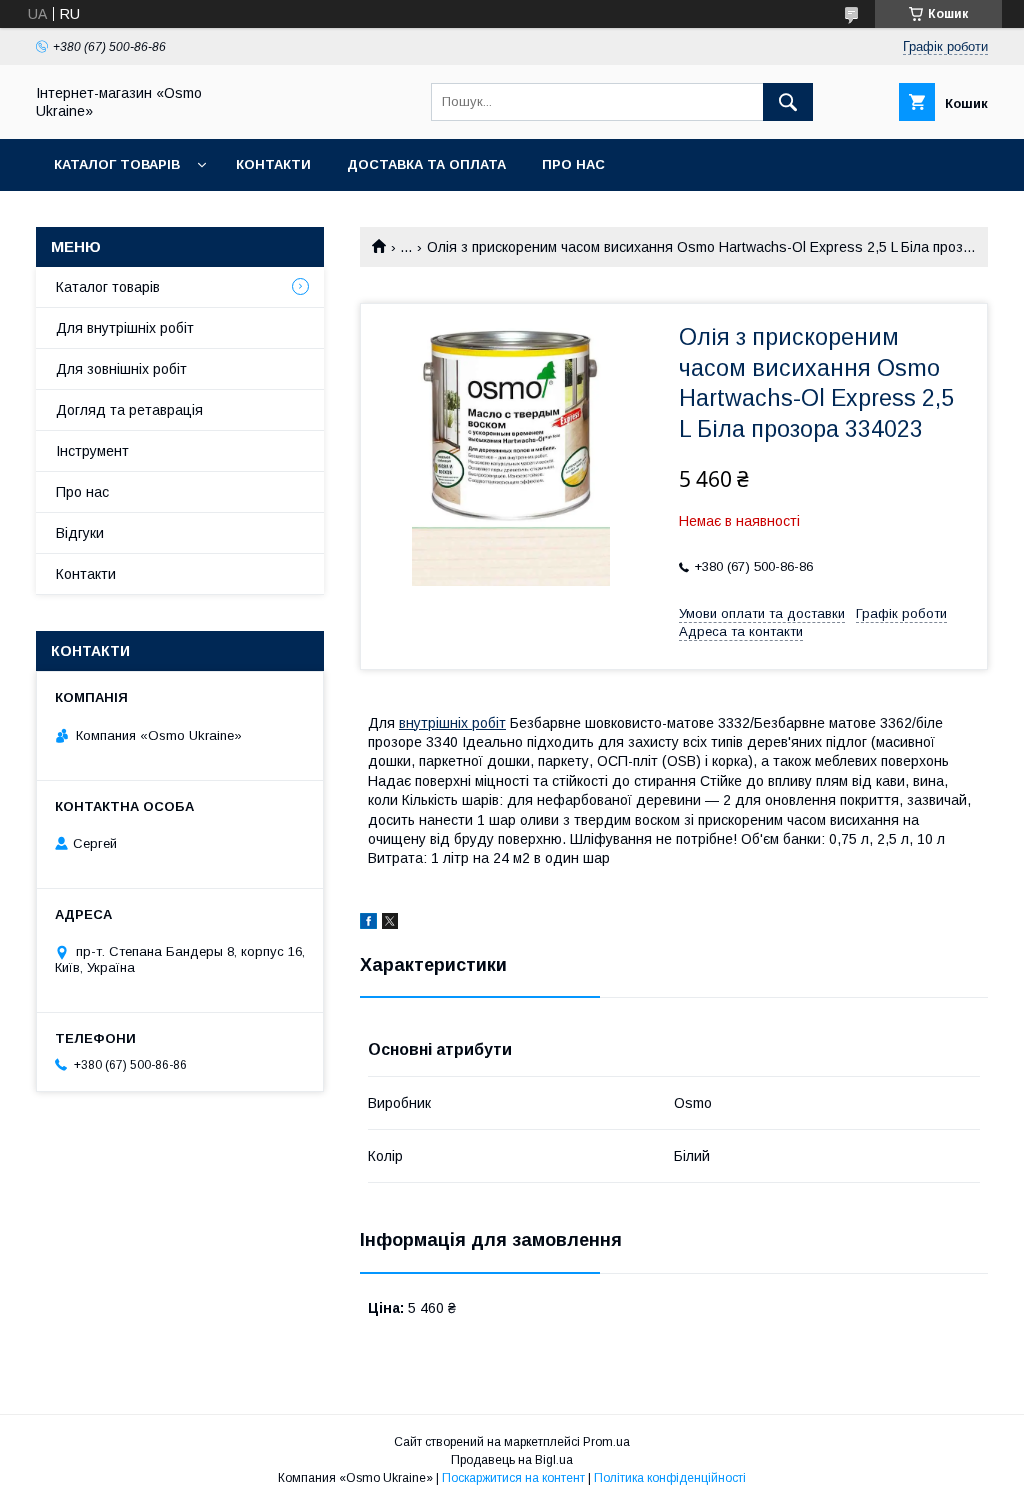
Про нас (573, 164)
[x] (390, 924)
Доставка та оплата (426, 164)
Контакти (273, 164)
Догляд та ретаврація (129, 410)
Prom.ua (606, 1442)
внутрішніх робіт (452, 723)
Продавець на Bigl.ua (512, 1460)
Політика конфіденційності (670, 1478)
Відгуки (80, 533)
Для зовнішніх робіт (121, 369)
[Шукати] (788, 102)
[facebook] (368, 924)
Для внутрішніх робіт (125, 328)
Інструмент (92, 451)
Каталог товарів (117, 164)
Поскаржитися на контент (513, 1478)
